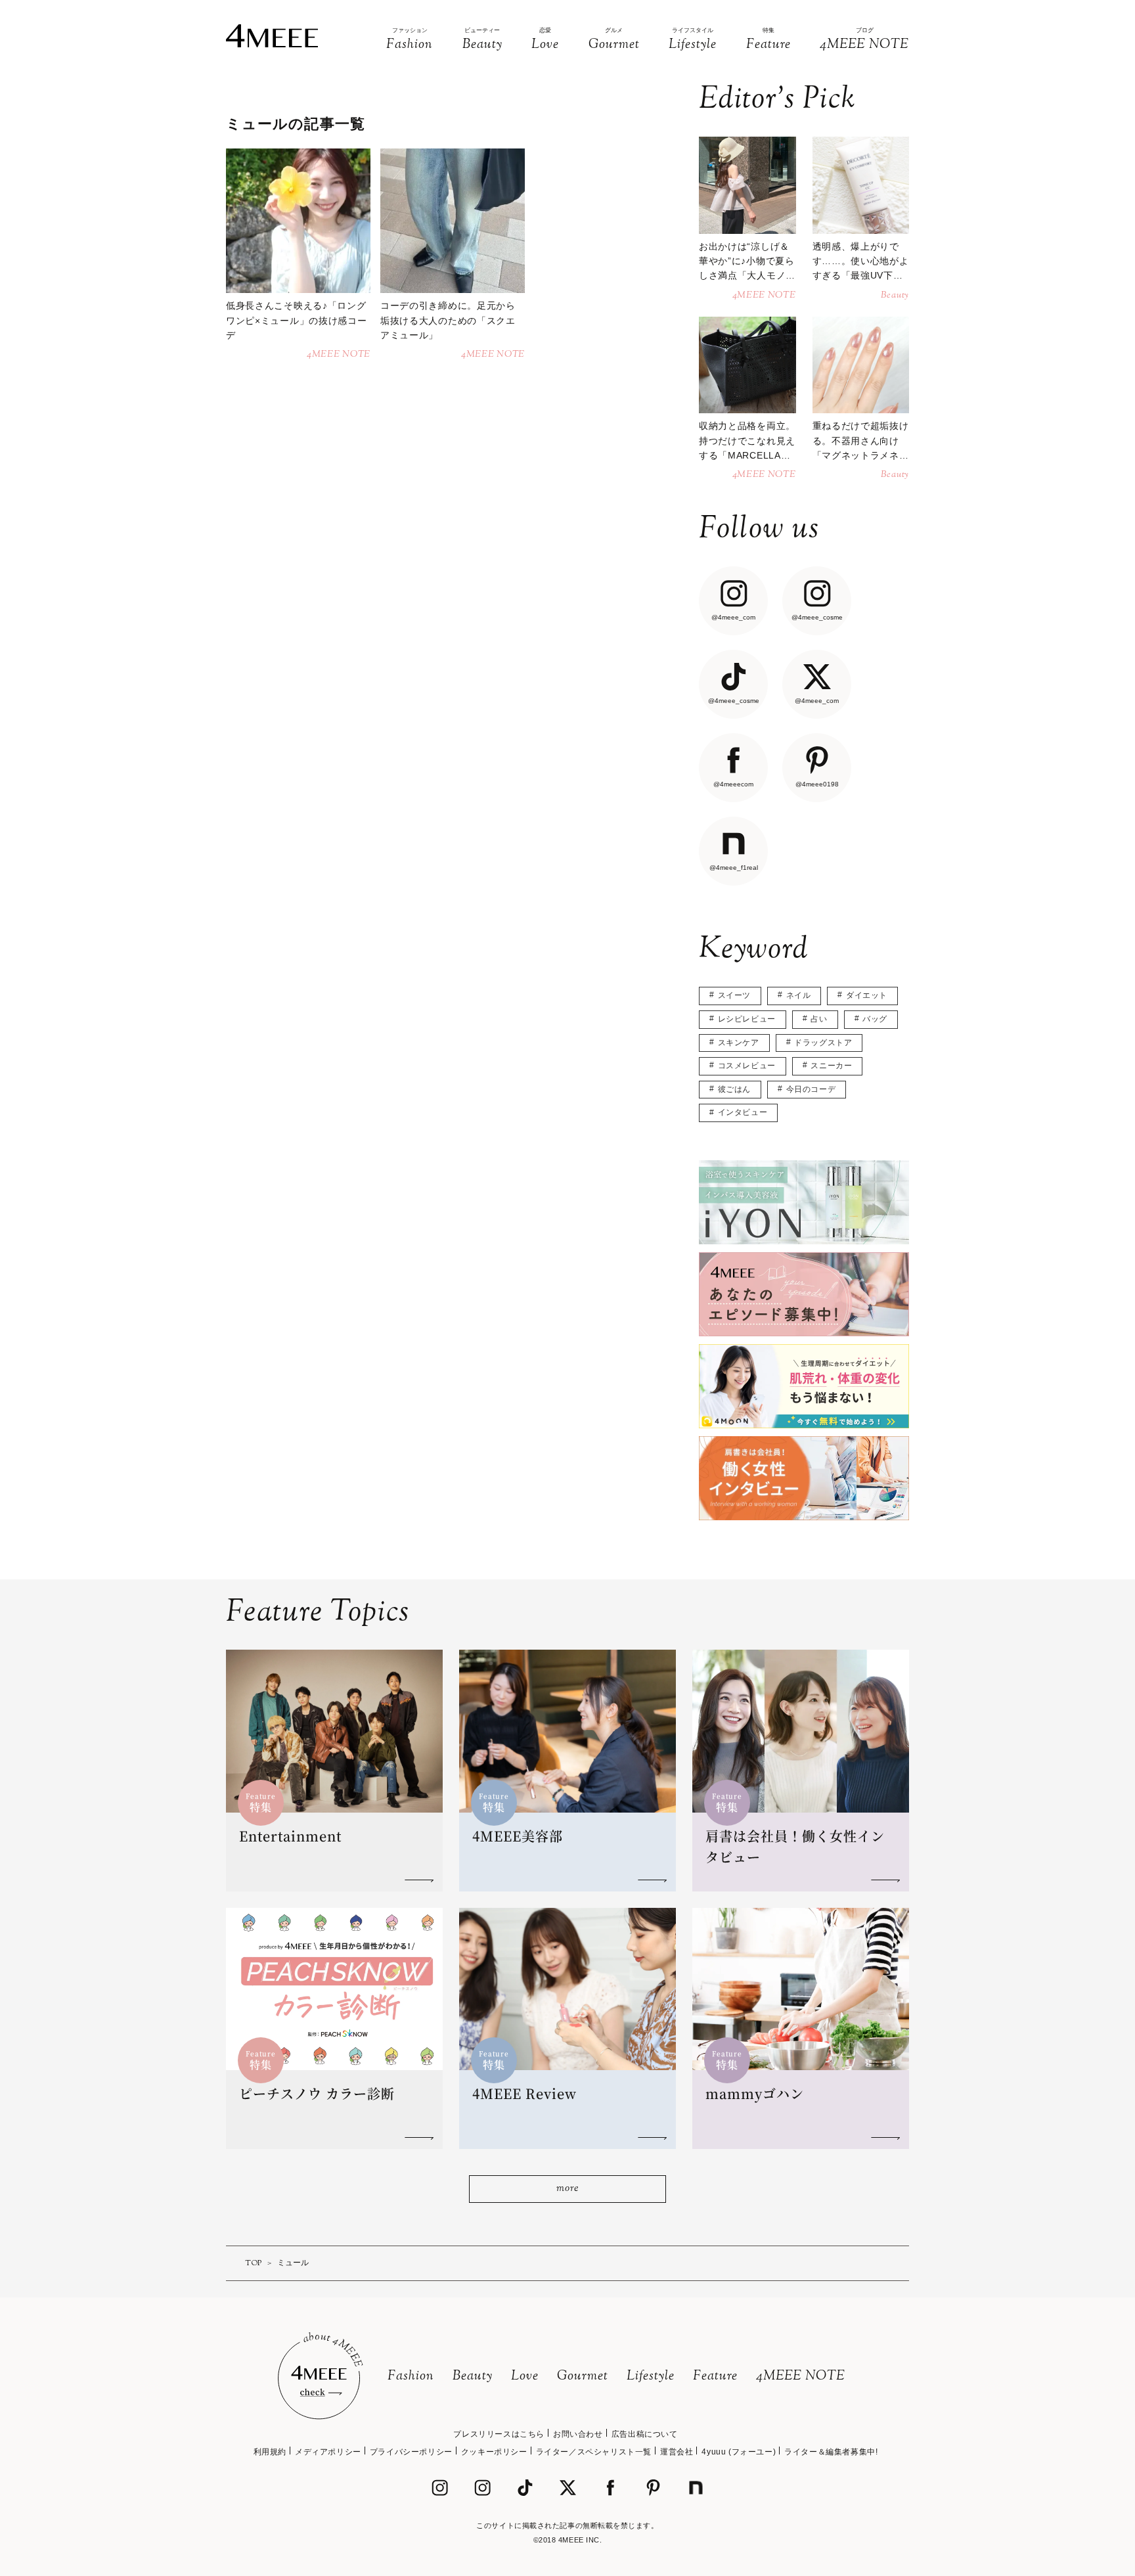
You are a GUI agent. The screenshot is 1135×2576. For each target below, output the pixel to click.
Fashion (411, 2377)
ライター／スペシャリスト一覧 (594, 2452)
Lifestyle (651, 2377)
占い (819, 1019)
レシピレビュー (747, 1019)
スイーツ (734, 995)
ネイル (799, 995)
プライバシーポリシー (411, 2452)
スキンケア (739, 1043)
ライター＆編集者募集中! (831, 2452)
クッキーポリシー (494, 2452)
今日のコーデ (811, 1089)
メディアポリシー (328, 2452)
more (567, 2189)
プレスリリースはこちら (499, 2434)
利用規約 (270, 2452)
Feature (715, 2377)
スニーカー (831, 1066)
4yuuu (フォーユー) (739, 2452)
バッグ (875, 1019)
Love (525, 2377)
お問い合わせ (578, 2434)
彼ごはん (734, 1089)
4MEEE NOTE (801, 2377)
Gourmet (583, 2377)
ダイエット (867, 995)
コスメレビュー (747, 1066)
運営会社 (677, 2452)
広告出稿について (645, 2434)
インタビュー (743, 1112)
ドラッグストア (823, 1043)
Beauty (473, 2377)
